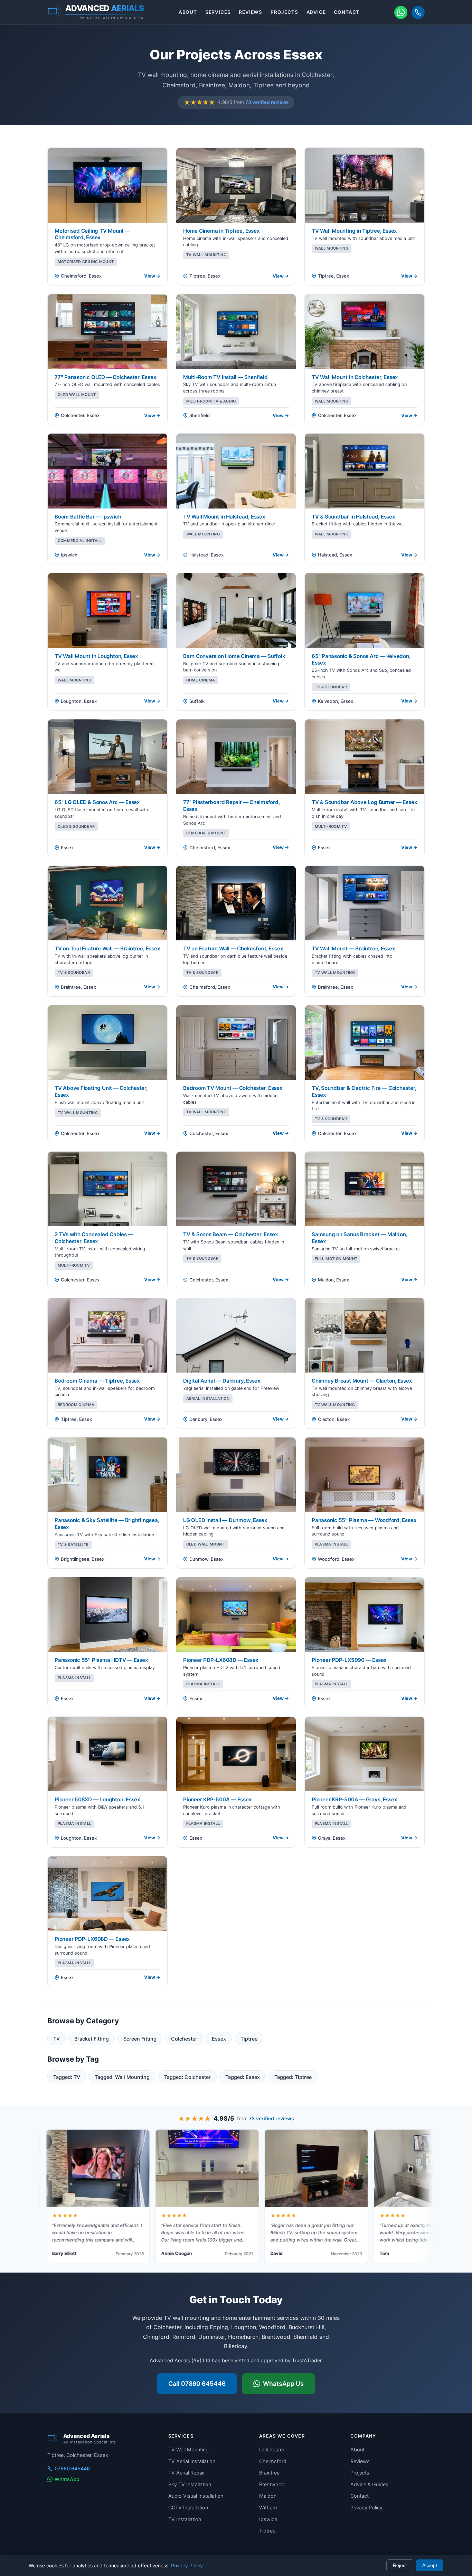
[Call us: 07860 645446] (418, 12)
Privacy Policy (366, 2507)
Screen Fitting (140, 2039)
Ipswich (268, 2519)
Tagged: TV (67, 2077)
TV (56, 2039)
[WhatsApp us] (401, 12)
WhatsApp (67, 2479)
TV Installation (185, 2519)
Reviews (251, 12)
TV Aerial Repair (187, 2473)
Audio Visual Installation (196, 2496)
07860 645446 (72, 2468)
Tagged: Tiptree (293, 2077)
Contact (347, 12)
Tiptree (249, 2039)
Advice (316, 12)
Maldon (268, 2496)
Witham (268, 2507)
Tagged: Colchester (187, 2077)
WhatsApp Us (283, 2384)
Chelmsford (273, 2461)
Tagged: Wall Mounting (122, 2077)
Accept (430, 2565)
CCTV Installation (188, 2507)
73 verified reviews (267, 102)
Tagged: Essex (243, 2077)
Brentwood (272, 2484)
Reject (400, 2565)
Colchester (184, 2039)
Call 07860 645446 (197, 2384)
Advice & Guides (369, 2484)
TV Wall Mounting (188, 2449)
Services (218, 12)
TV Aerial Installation (192, 2461)
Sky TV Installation (190, 2484)
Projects (284, 12)
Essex (219, 2039)
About (188, 12)
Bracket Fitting (92, 2039)
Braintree (269, 2473)
